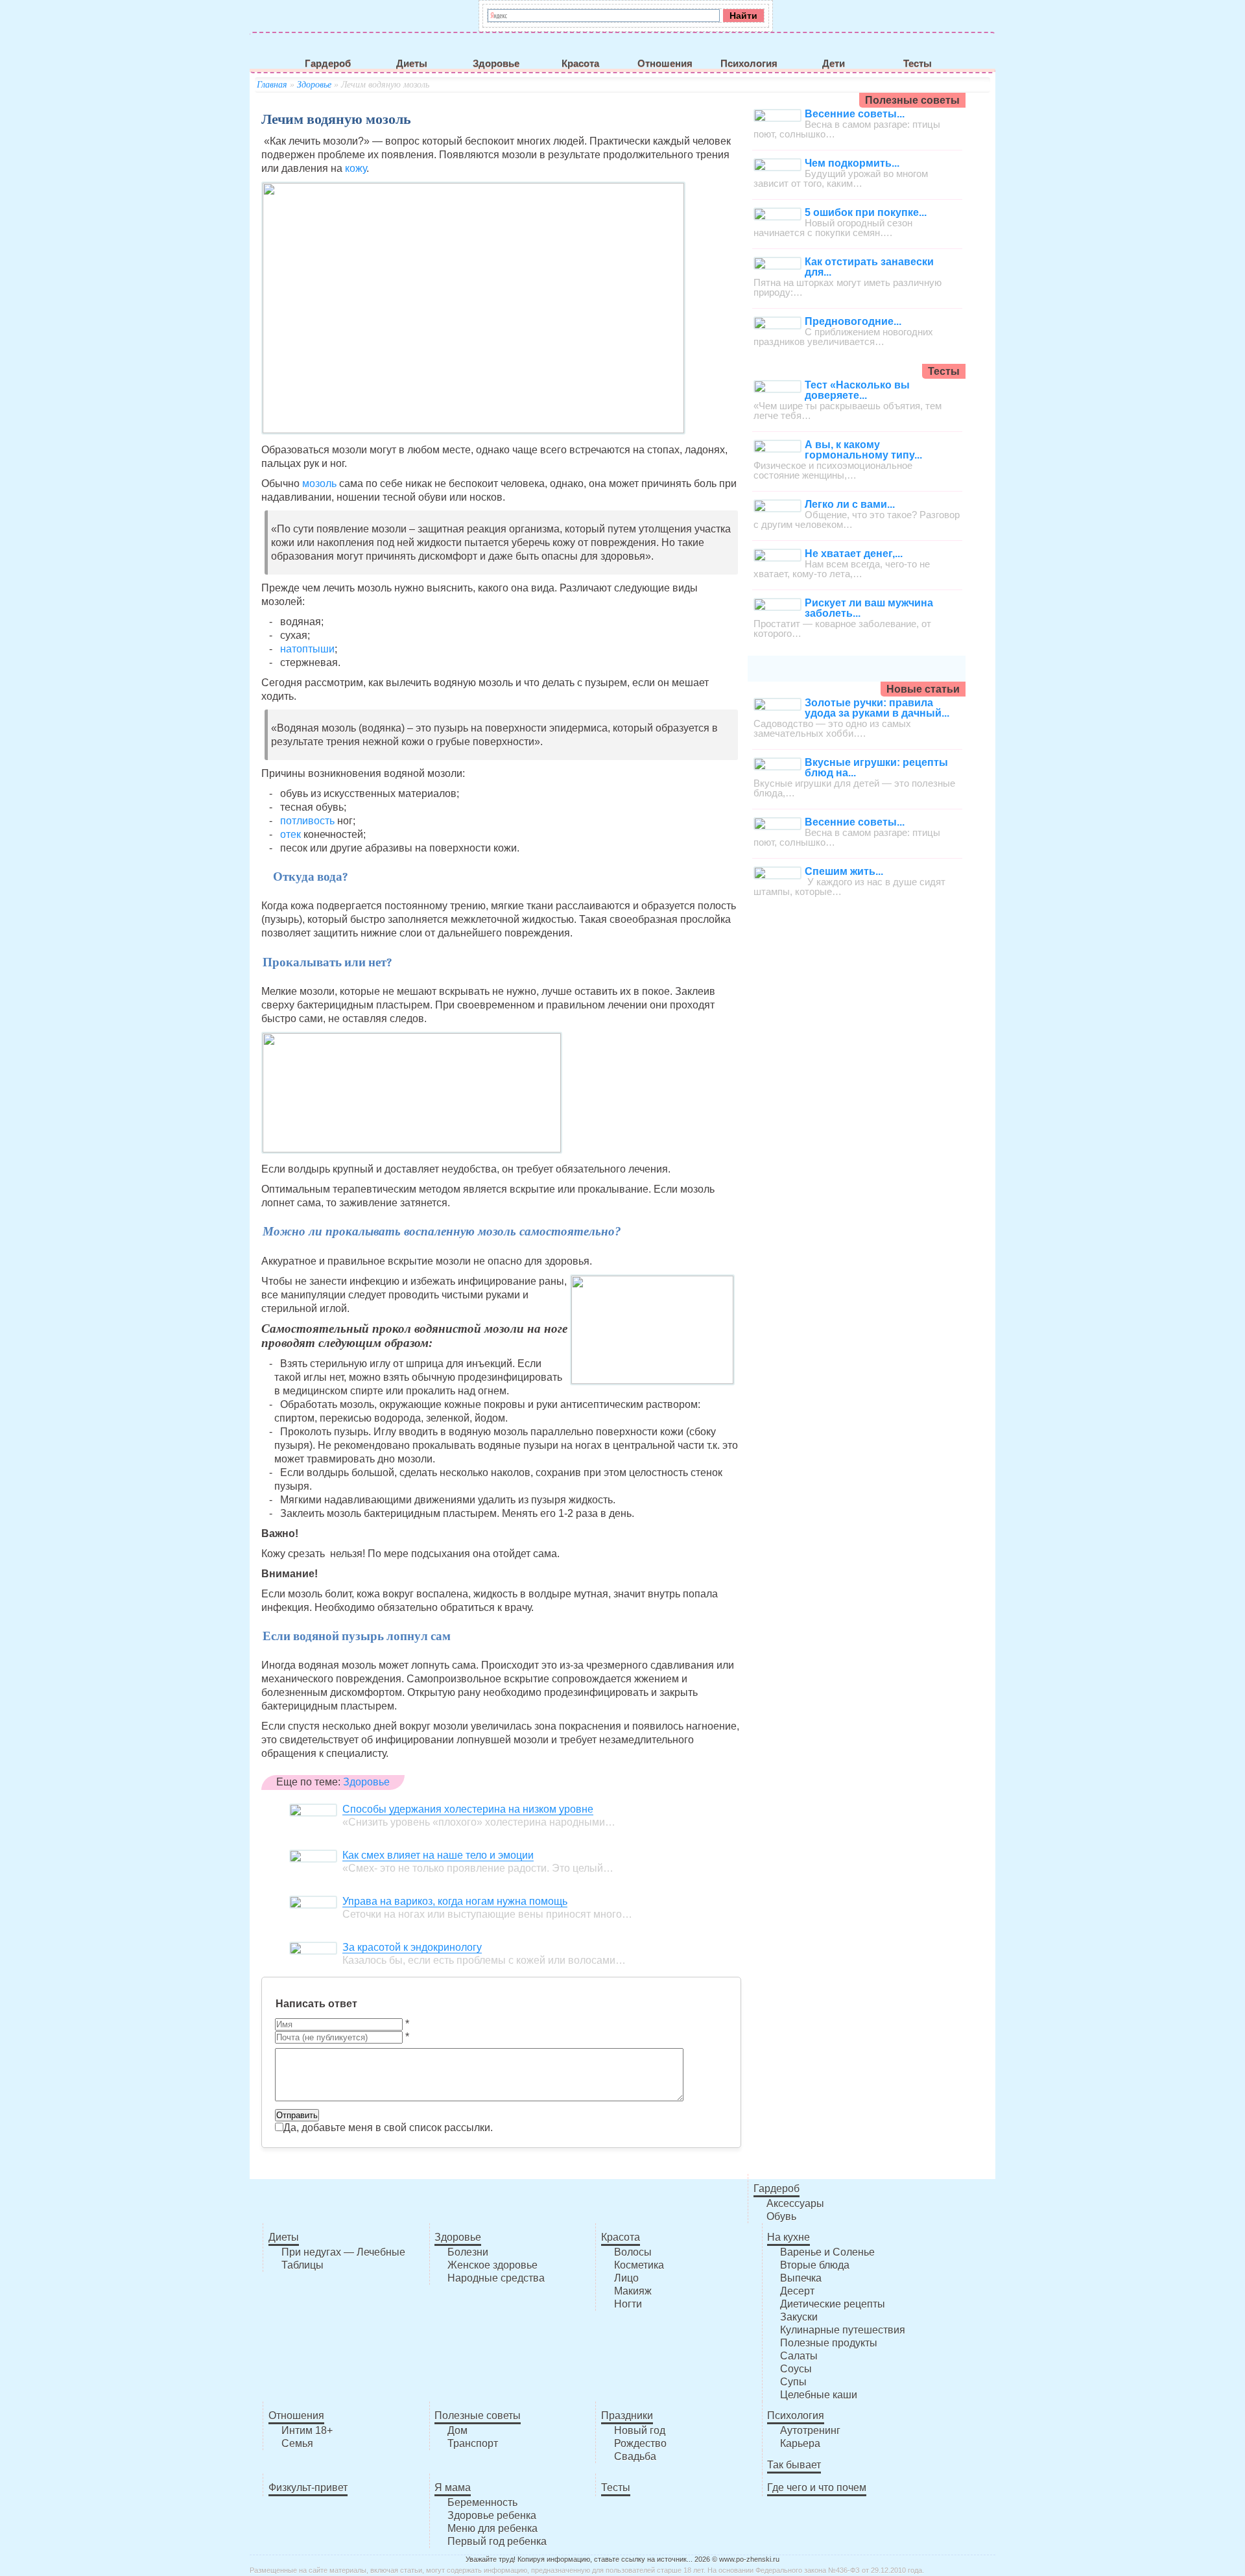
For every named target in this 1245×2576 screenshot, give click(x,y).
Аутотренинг (810, 2430)
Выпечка (801, 2278)
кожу (356, 168)
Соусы (796, 2369)
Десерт (797, 2291)
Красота (580, 64)
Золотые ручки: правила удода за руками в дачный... (877, 708)
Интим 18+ (307, 2430)
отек (292, 834)
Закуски (799, 2317)
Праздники (627, 2415)
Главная (272, 85)
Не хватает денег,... (854, 554)
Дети (834, 64)
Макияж (633, 2291)
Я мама (453, 2487)
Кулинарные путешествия (843, 2330)
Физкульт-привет (308, 2487)
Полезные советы (478, 2415)
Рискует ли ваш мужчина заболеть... (869, 608)
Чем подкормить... (852, 163)
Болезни (468, 2252)
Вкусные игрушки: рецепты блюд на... (876, 768)
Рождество (640, 2443)
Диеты (412, 64)
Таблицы (302, 2265)
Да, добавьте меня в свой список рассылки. (388, 2128)
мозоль (319, 483)
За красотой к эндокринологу (412, 1947)
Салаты (799, 2356)
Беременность (482, 2502)
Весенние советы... (855, 114)
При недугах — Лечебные (343, 2252)
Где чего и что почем (817, 2487)
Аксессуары (795, 2203)
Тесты (918, 64)
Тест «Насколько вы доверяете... (857, 390)
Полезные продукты (829, 2343)
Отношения (665, 64)
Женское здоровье (492, 2265)
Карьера (800, 2443)
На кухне (788, 2237)
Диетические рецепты (833, 2304)
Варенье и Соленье (827, 2252)
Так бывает (794, 2465)
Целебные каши (819, 2395)
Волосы (633, 2252)
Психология (749, 64)
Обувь (781, 2216)
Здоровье (496, 64)
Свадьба (635, 2456)
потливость (307, 821)
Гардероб (328, 64)
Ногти (628, 2304)
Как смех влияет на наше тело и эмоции (438, 1855)
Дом (457, 2430)
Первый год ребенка (497, 2541)
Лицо (626, 2278)
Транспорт (473, 2443)
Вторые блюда (815, 2265)
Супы (793, 2382)
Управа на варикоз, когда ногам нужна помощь (455, 1901)
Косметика (639, 2265)
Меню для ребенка (492, 2528)
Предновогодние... (853, 321)
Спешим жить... (844, 871)
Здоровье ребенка (492, 2515)
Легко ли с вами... (850, 504)
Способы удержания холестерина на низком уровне (468, 1809)
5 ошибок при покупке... (866, 212)
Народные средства (496, 2278)
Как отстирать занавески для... (869, 267)
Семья (297, 2443)
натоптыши (307, 649)
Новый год (640, 2430)
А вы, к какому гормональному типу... (863, 450)
